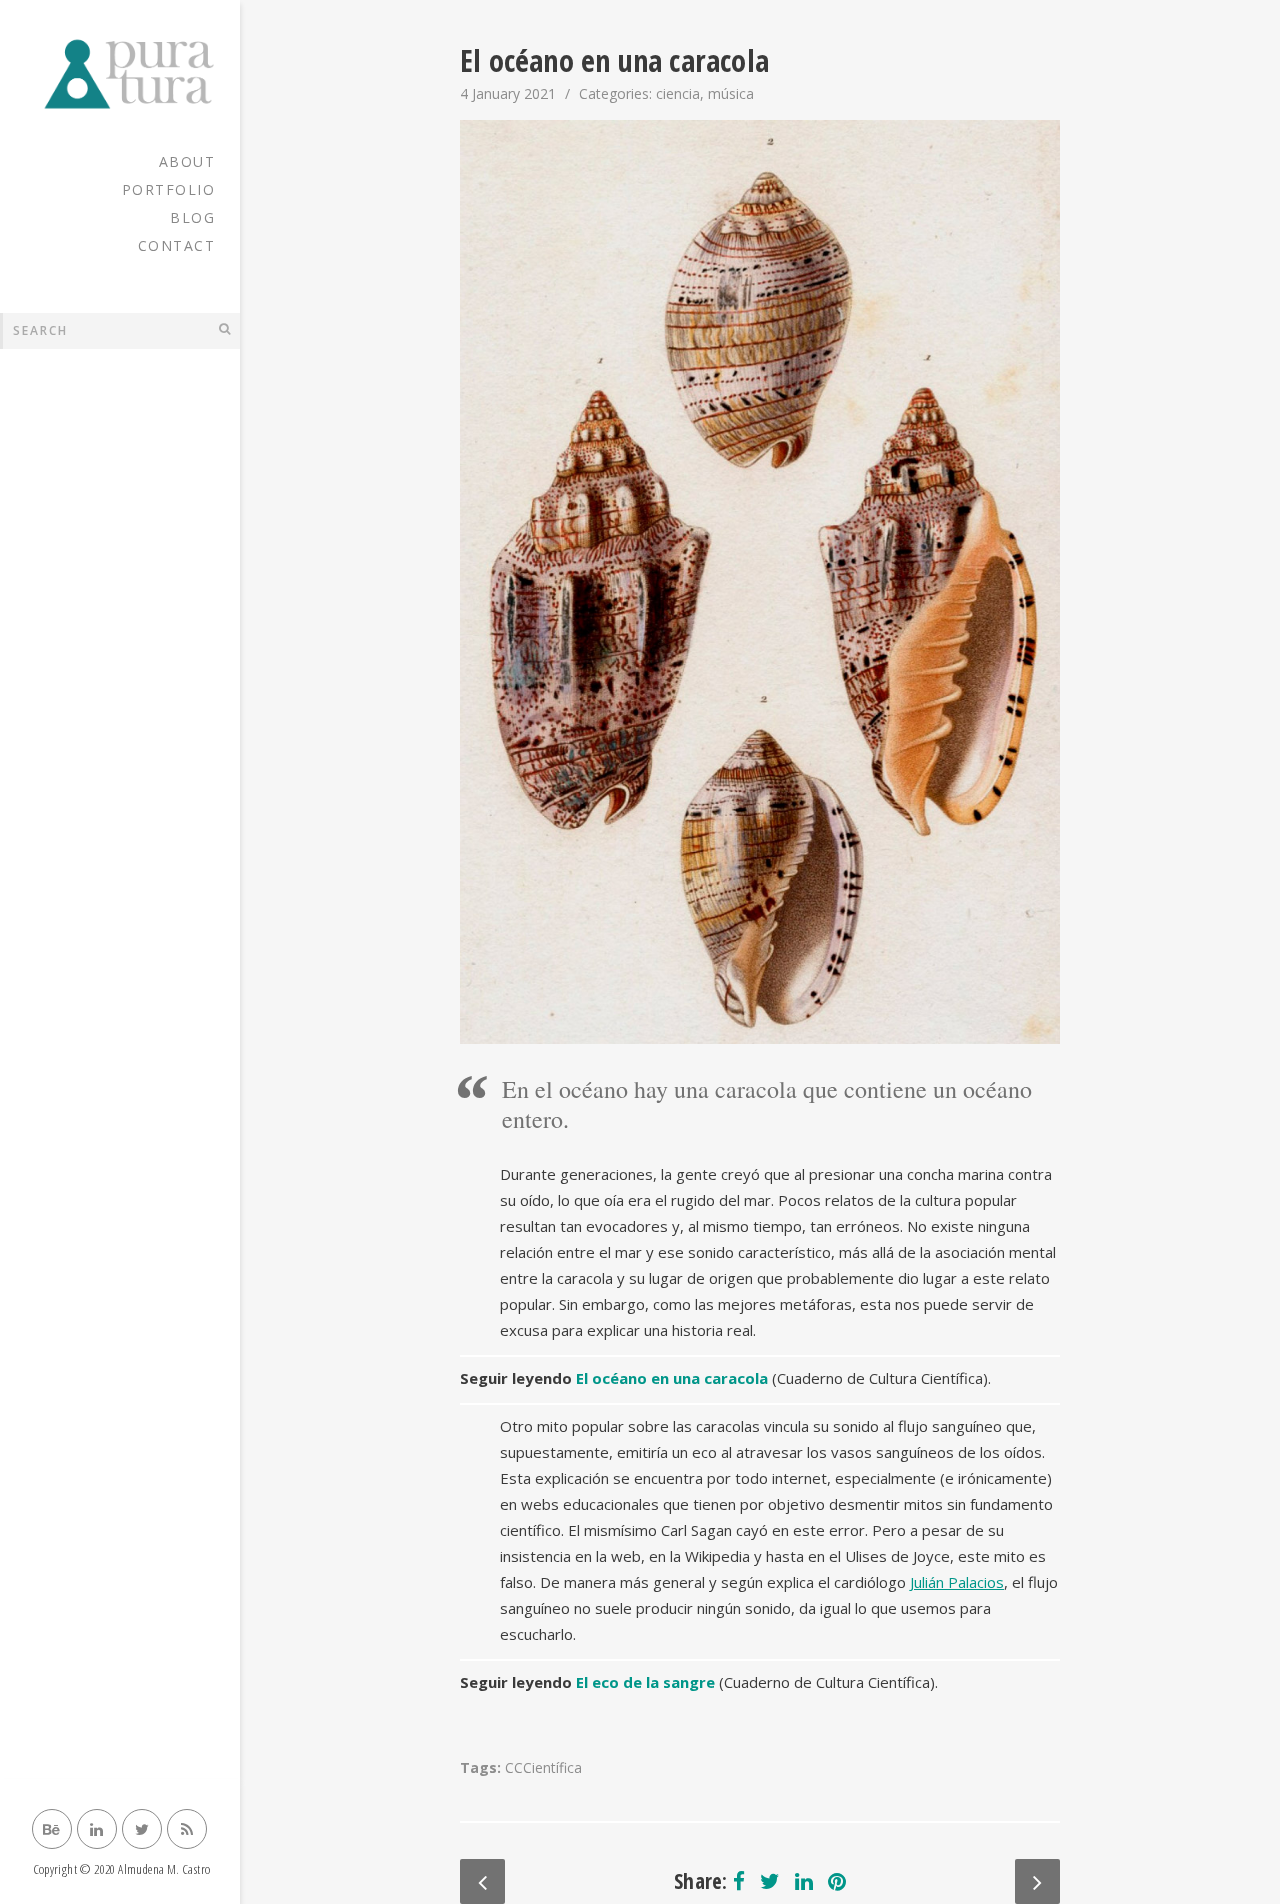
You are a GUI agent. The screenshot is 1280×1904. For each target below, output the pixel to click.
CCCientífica (543, 1767)
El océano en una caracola (672, 1378)
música (731, 93)
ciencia (678, 93)
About (187, 161)
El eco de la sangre (645, 1682)
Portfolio (169, 189)
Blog (192, 217)
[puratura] (119, 74)
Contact (177, 245)
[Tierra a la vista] (482, 1881)
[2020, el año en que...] (1037, 1881)
